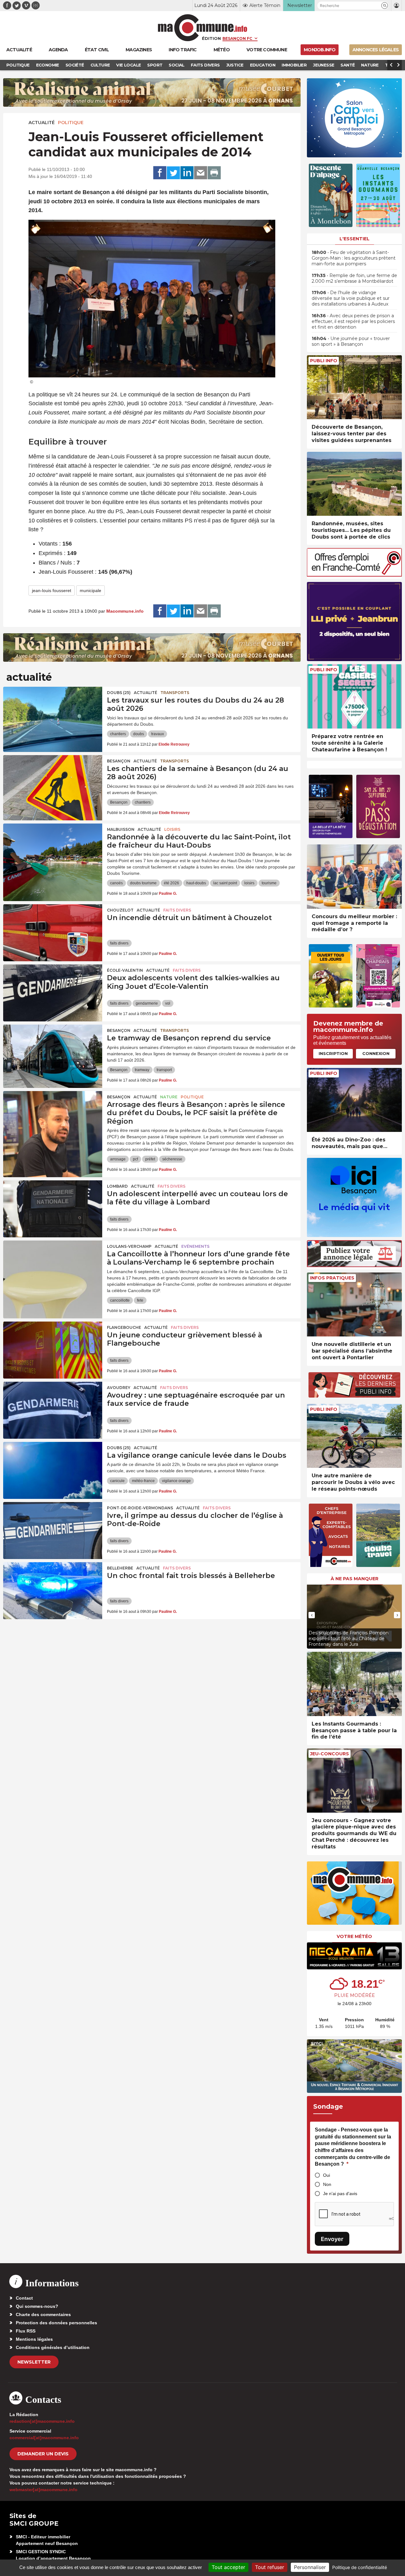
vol (168, 1003)
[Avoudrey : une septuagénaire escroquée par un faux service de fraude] (53, 1410)
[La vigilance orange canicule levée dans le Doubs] (53, 1470)
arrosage (118, 1159)
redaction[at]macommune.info (42, 2421)
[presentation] (312, 1615)
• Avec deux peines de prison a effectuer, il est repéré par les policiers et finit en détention (353, 321)
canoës (116, 883)
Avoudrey (119, 1388)
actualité (42, 123)
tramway (142, 1070)
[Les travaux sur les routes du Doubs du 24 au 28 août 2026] (53, 715)
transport (164, 1070)
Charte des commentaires (43, 2314)
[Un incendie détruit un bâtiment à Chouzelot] (53, 933)
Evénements (195, 1246)
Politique (71, 123)
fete (140, 1300)
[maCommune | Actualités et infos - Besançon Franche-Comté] (203, 28)
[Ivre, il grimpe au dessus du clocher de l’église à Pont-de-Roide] (53, 1531)
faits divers (119, 943)
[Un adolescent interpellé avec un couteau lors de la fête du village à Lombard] (53, 1209)
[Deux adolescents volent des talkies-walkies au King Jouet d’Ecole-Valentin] (53, 993)
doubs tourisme (143, 883)
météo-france (143, 1481)
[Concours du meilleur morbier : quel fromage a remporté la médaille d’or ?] (354, 877)
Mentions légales (34, 2339)
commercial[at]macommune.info (44, 2438)
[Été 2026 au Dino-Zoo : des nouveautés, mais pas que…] (354, 1100)
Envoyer (332, 2239)
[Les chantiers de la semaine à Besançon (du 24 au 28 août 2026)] (53, 784)
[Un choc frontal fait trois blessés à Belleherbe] (53, 1591)
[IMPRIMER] (214, 173)
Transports (175, 693)
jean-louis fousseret (52, 590)
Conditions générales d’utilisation (53, 2347)
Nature (169, 1097)
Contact (24, 2298)
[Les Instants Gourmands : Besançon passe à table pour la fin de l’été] (354, 1684)
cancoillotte (120, 1300)
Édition (211, 38)
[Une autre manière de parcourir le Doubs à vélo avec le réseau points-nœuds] (354, 1436)
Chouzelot (120, 910)
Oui (327, 2175)
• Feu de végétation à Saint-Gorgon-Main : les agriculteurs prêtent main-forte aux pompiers (354, 258)
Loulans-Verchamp (129, 1246)
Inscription (333, 1053)
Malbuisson (121, 829)
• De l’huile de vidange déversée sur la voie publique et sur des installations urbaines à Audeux (351, 298)
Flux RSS (26, 2331)
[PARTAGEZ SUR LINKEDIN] (187, 173)
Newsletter (34, 2362)
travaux (158, 734)
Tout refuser (270, 2567)
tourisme (269, 883)
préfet (150, 1159)
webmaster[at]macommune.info (44, 2490)
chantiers (118, 734)
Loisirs (172, 829)
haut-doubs (196, 883)
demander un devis (43, 2454)
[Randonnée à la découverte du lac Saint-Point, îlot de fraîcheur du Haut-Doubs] (53, 852)
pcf (135, 1159)
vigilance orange (176, 1481)
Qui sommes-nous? (37, 2306)
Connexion (376, 1053)
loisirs (249, 883)
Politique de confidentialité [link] (360, 2567)
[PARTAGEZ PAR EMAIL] (201, 173)
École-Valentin (125, 970)
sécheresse (172, 1159)
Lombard (117, 1186)
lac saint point (225, 883)
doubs (139, 734)
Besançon (119, 761)
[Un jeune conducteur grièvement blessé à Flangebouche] (53, 1350)
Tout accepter (228, 2567)
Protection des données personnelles (56, 2323)
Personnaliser (310, 2567)
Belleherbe (120, 1568)
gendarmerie (147, 1003)
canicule (117, 1481)
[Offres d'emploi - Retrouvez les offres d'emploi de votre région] (354, 575)
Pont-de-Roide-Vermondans (140, 1508)
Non (327, 2184)
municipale (90, 590)
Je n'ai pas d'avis (340, 2194)
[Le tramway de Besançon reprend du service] (53, 1053)
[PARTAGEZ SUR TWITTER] (173, 173)
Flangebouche (124, 1327)
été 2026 (171, 883)
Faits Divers (177, 910)
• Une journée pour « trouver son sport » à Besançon (351, 341)
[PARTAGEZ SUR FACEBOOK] (160, 173)
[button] (385, 6)
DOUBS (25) (119, 693)
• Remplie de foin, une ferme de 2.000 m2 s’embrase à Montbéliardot (354, 278)
